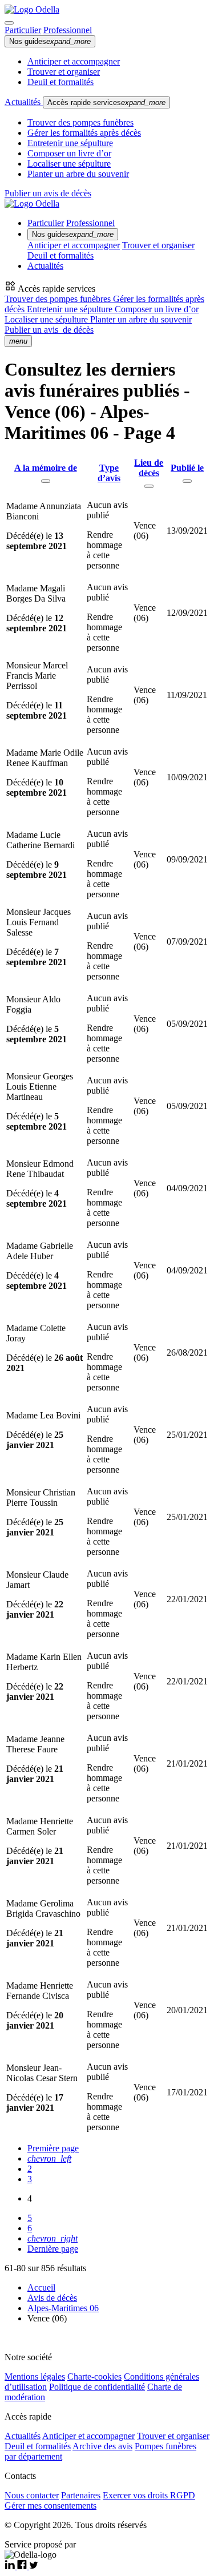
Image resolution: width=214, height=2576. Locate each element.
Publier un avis (49, 330)
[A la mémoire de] (46, 481)
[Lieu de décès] (149, 486)
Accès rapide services (106, 102)
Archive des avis (102, 2446)
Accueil (41, 2287)
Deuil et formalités (60, 82)
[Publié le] (187, 481)
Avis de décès (52, 2298)
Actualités (24, 102)
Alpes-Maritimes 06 (63, 2308)
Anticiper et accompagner (74, 61)
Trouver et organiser (64, 72)
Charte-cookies (94, 2377)
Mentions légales (35, 2377)
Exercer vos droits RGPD (149, 2495)
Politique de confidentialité (97, 2387)
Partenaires (81, 2495)
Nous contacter (32, 2495)
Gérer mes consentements (51, 2506)
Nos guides (50, 41)
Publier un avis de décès (48, 193)
